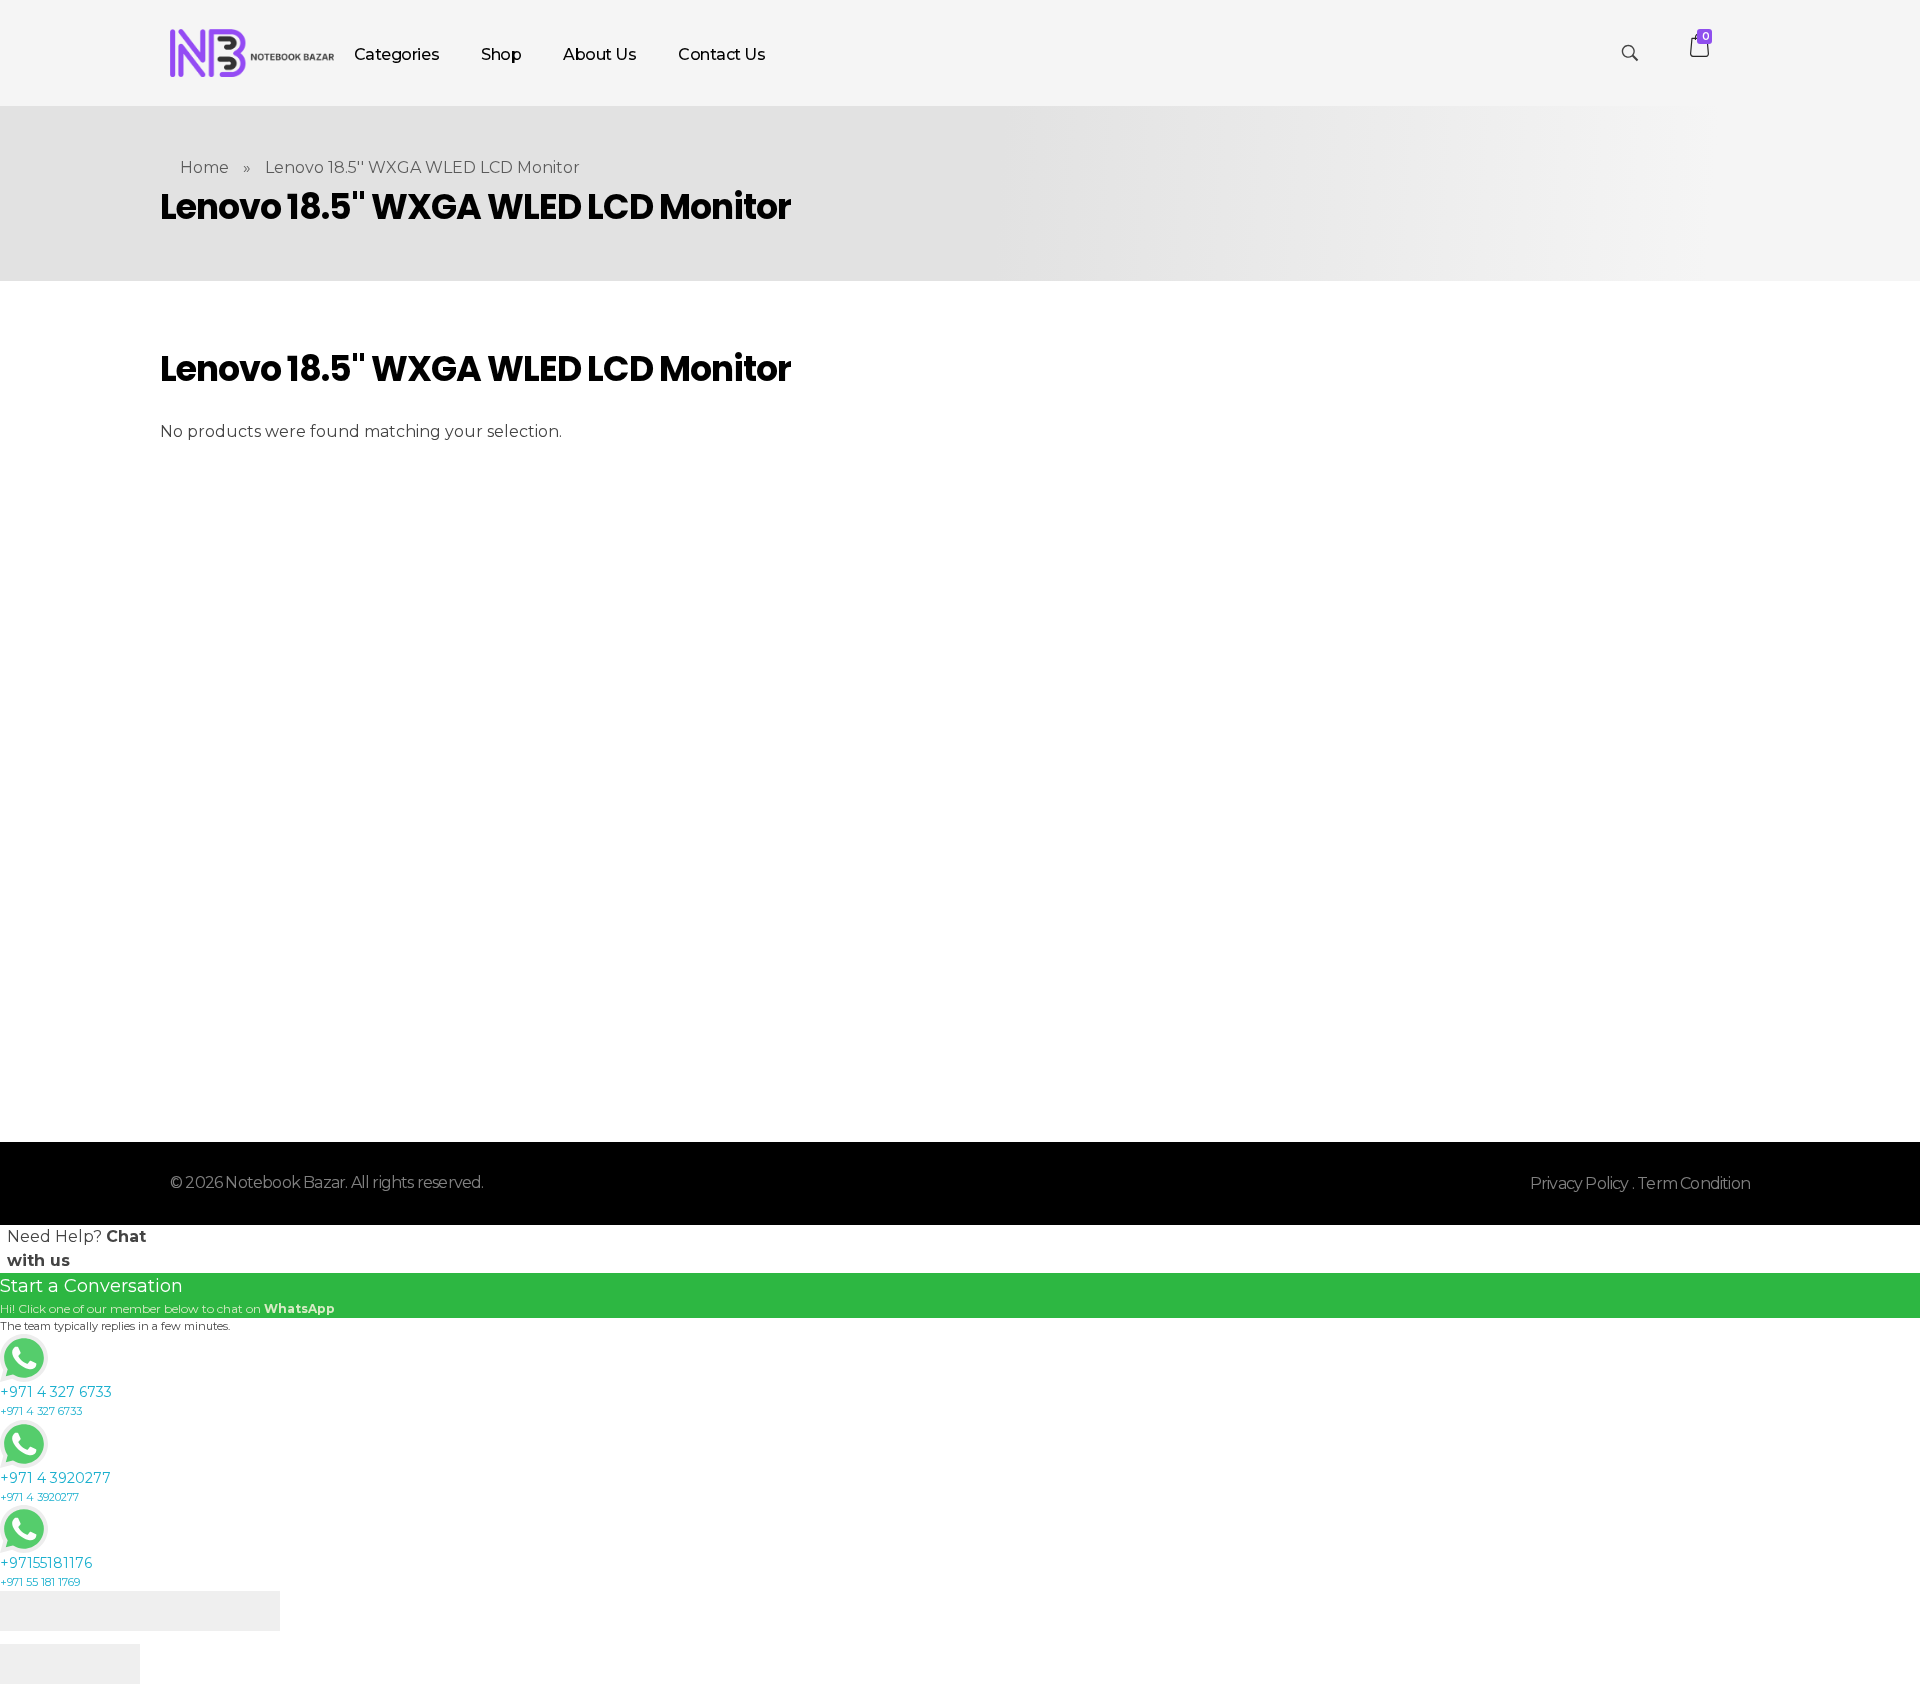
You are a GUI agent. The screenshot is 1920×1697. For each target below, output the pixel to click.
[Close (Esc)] (35, 1611)
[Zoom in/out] (245, 1611)
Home (204, 167)
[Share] (105, 1611)
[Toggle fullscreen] (175, 1611)
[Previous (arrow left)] (35, 1664)
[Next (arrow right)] (105, 1664)
